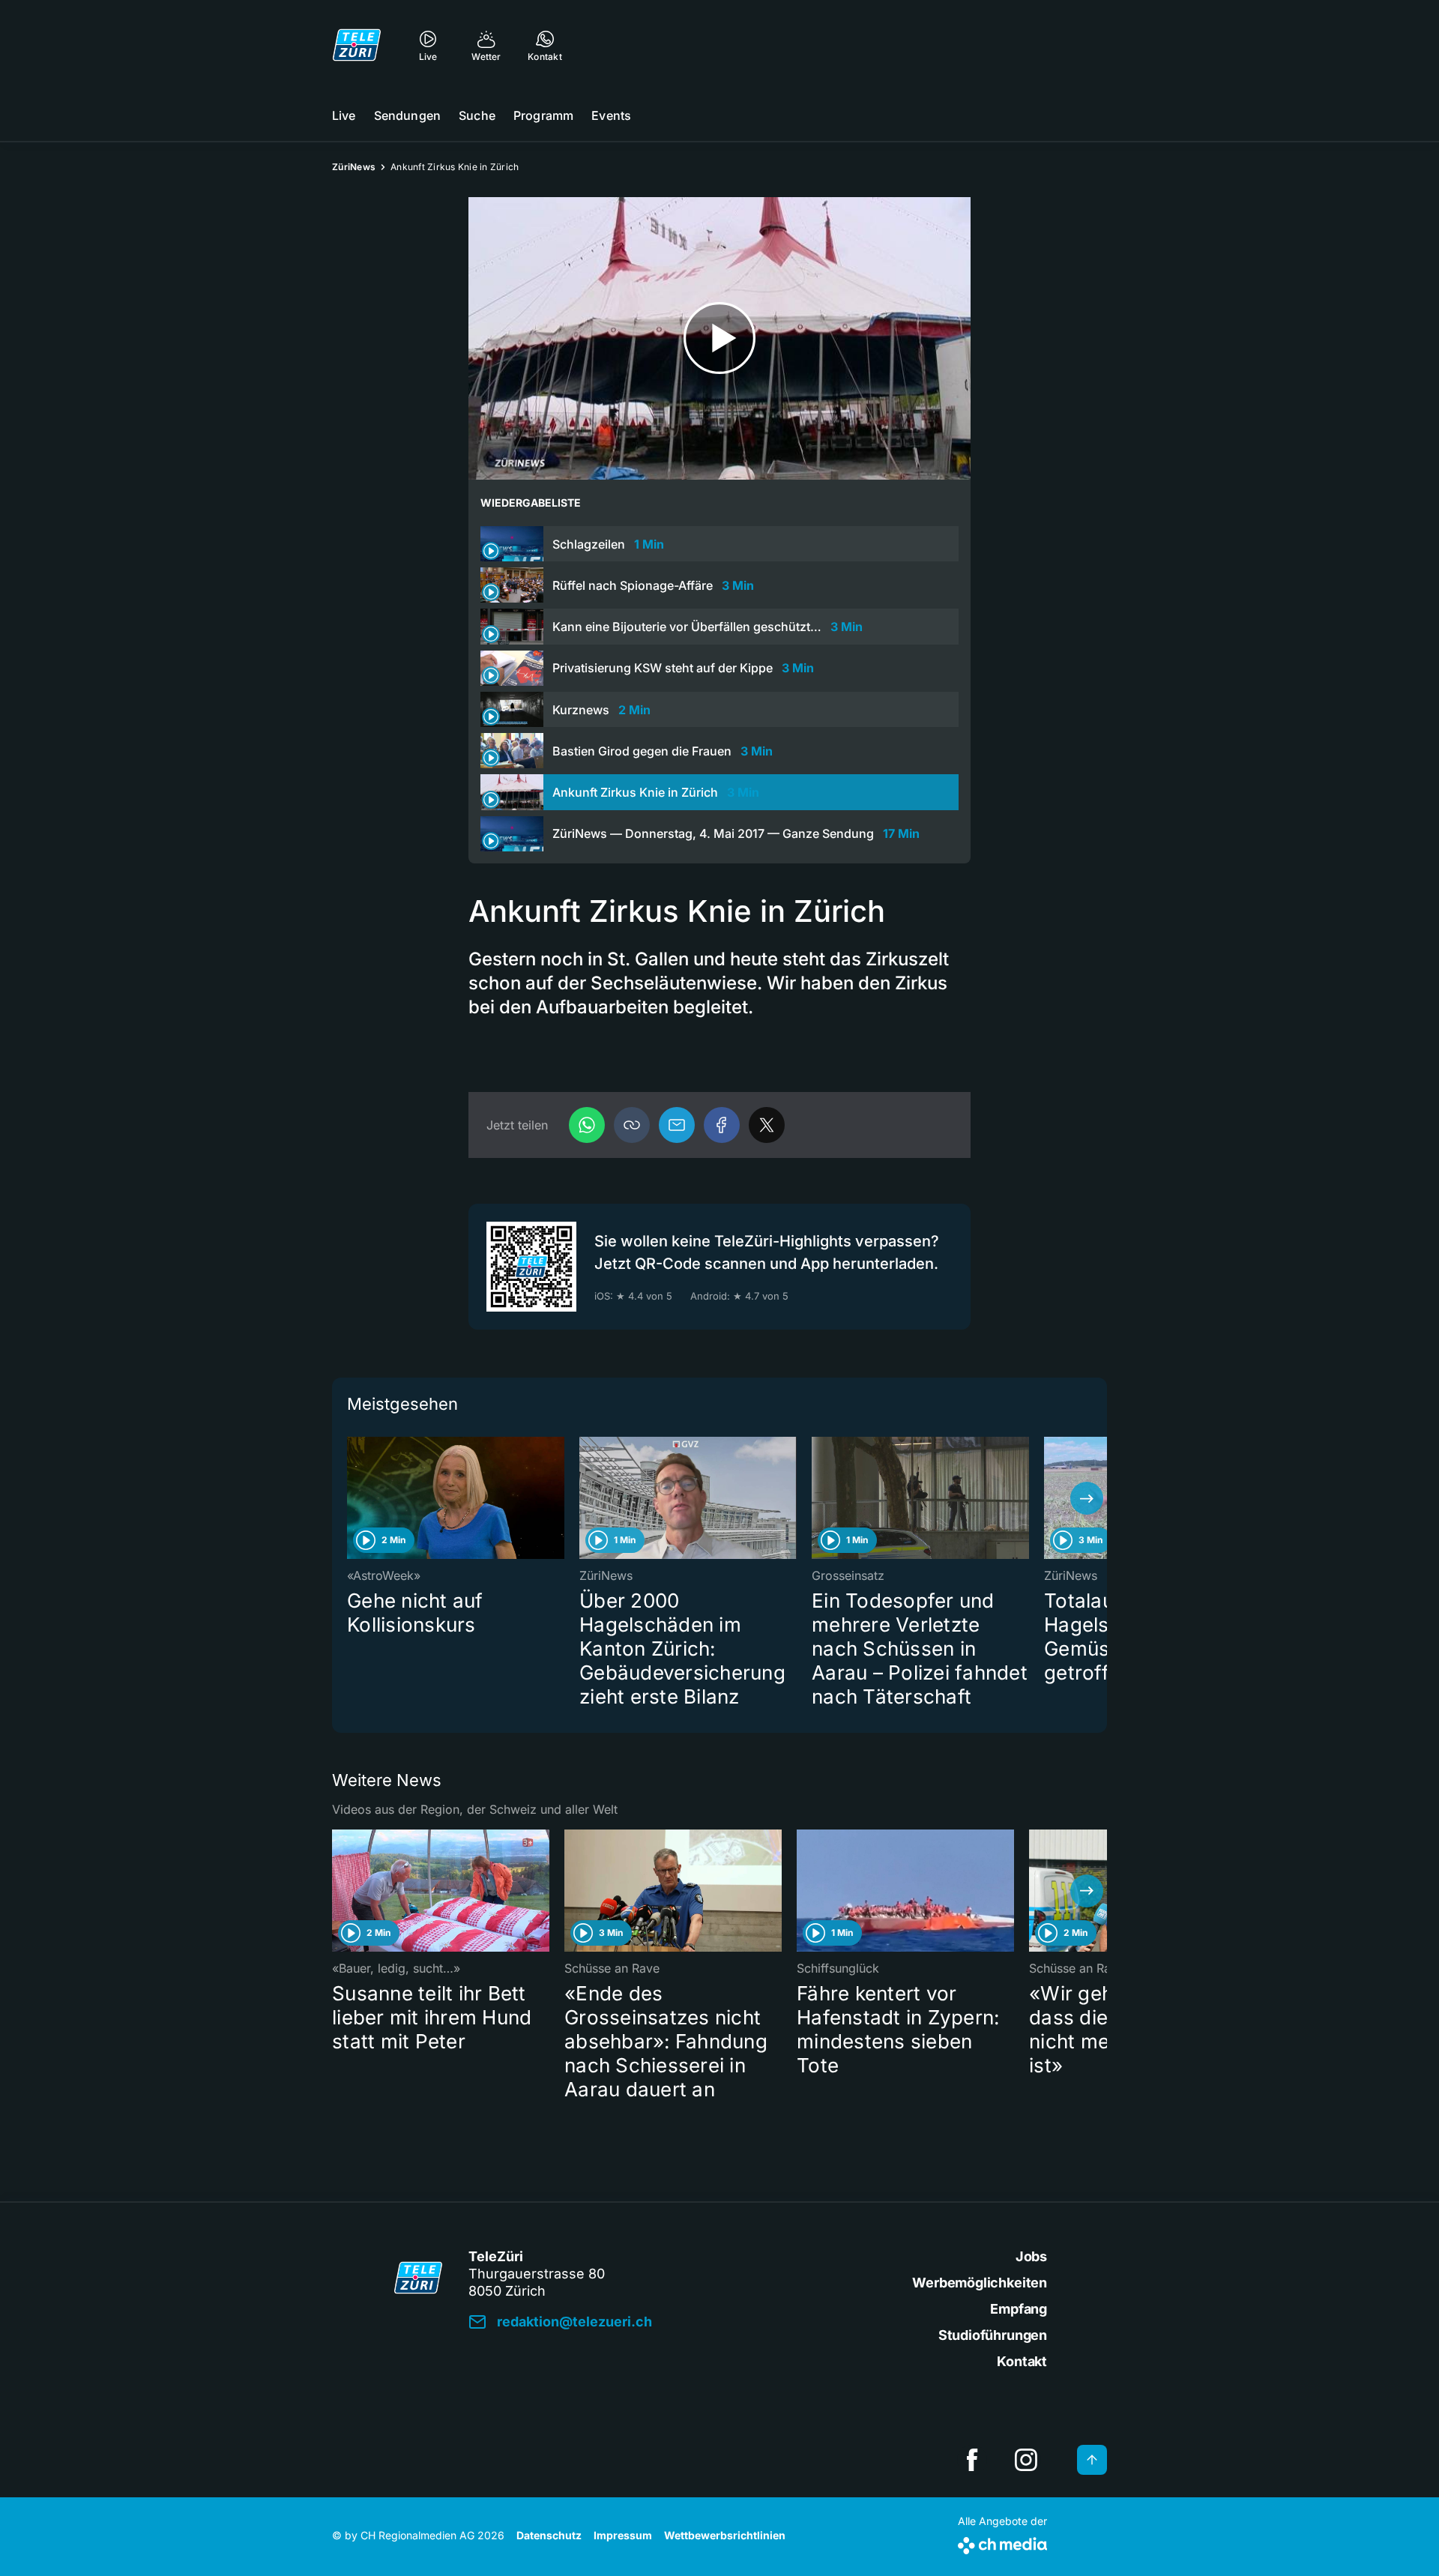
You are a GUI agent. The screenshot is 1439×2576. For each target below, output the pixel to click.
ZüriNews (354, 167)
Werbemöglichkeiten (980, 2283)
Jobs (1031, 2256)
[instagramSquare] (1026, 2460)
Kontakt (1022, 2361)
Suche (477, 115)
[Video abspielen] (719, 338)
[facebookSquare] (972, 2460)
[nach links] (352, 1498)
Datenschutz (549, 2535)
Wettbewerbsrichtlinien (725, 2535)
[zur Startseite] (357, 45)
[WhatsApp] (587, 1125)
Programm (543, 115)
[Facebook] (722, 1125)
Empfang (1019, 2309)
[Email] (677, 1125)
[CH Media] (1002, 2543)
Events (611, 115)
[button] (632, 1125)
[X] (767, 1125)
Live (344, 115)
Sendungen (407, 115)
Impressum (623, 2535)
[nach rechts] (1087, 1498)
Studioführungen (993, 2335)
